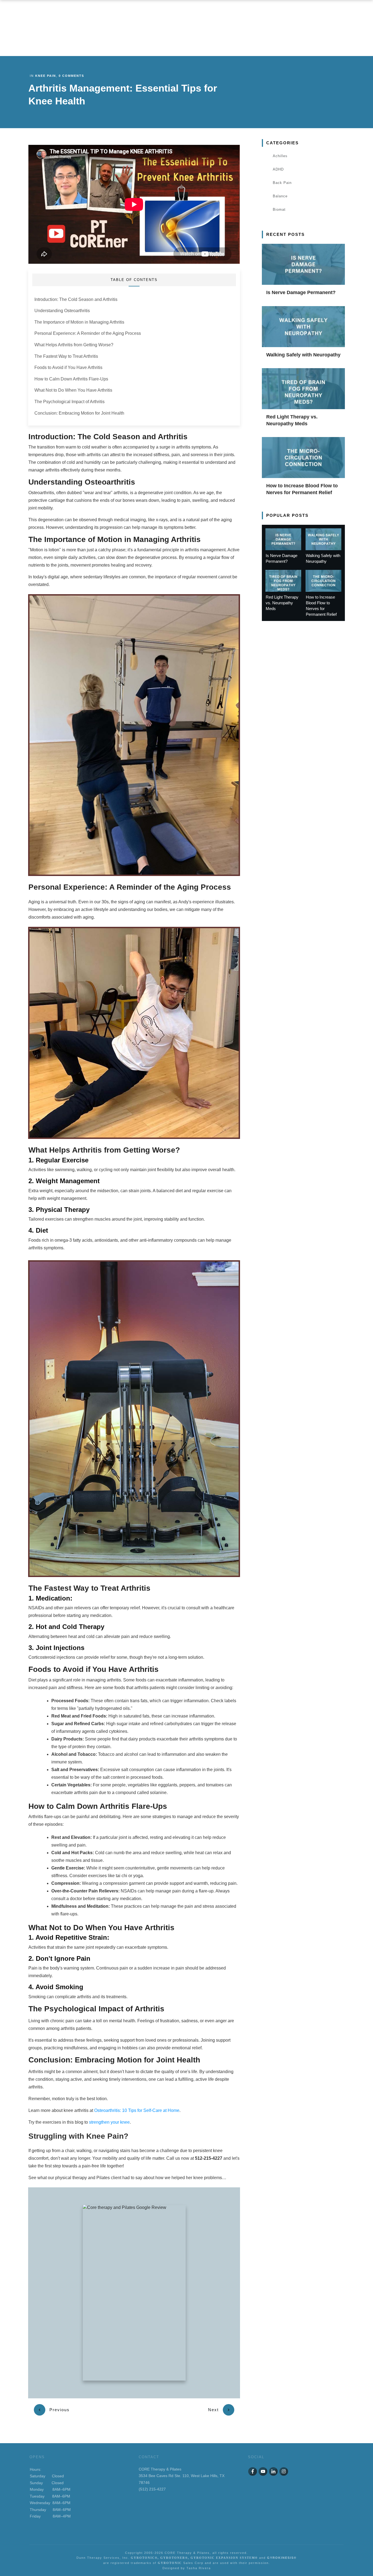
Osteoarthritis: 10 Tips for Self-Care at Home (137, 2110)
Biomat (279, 209)
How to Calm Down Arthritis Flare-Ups (71, 379)
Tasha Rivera (199, 2568)
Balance (280, 196)
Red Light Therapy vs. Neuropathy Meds (282, 603)
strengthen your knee (109, 2122)
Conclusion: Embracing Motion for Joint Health (79, 413)
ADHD (278, 169)
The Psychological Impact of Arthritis (69, 402)
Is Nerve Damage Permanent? (301, 292)
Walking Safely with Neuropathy (303, 355)
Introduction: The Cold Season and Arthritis (76, 299)
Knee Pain (46, 76)
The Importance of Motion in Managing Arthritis (79, 322)
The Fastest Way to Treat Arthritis (66, 356)
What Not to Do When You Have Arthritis (73, 390)
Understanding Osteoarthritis (62, 311)
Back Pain (282, 183)
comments (71, 76)
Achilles (280, 156)
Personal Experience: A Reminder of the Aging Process (88, 333)
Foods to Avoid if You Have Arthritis (68, 367)
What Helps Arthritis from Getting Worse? (74, 345)
